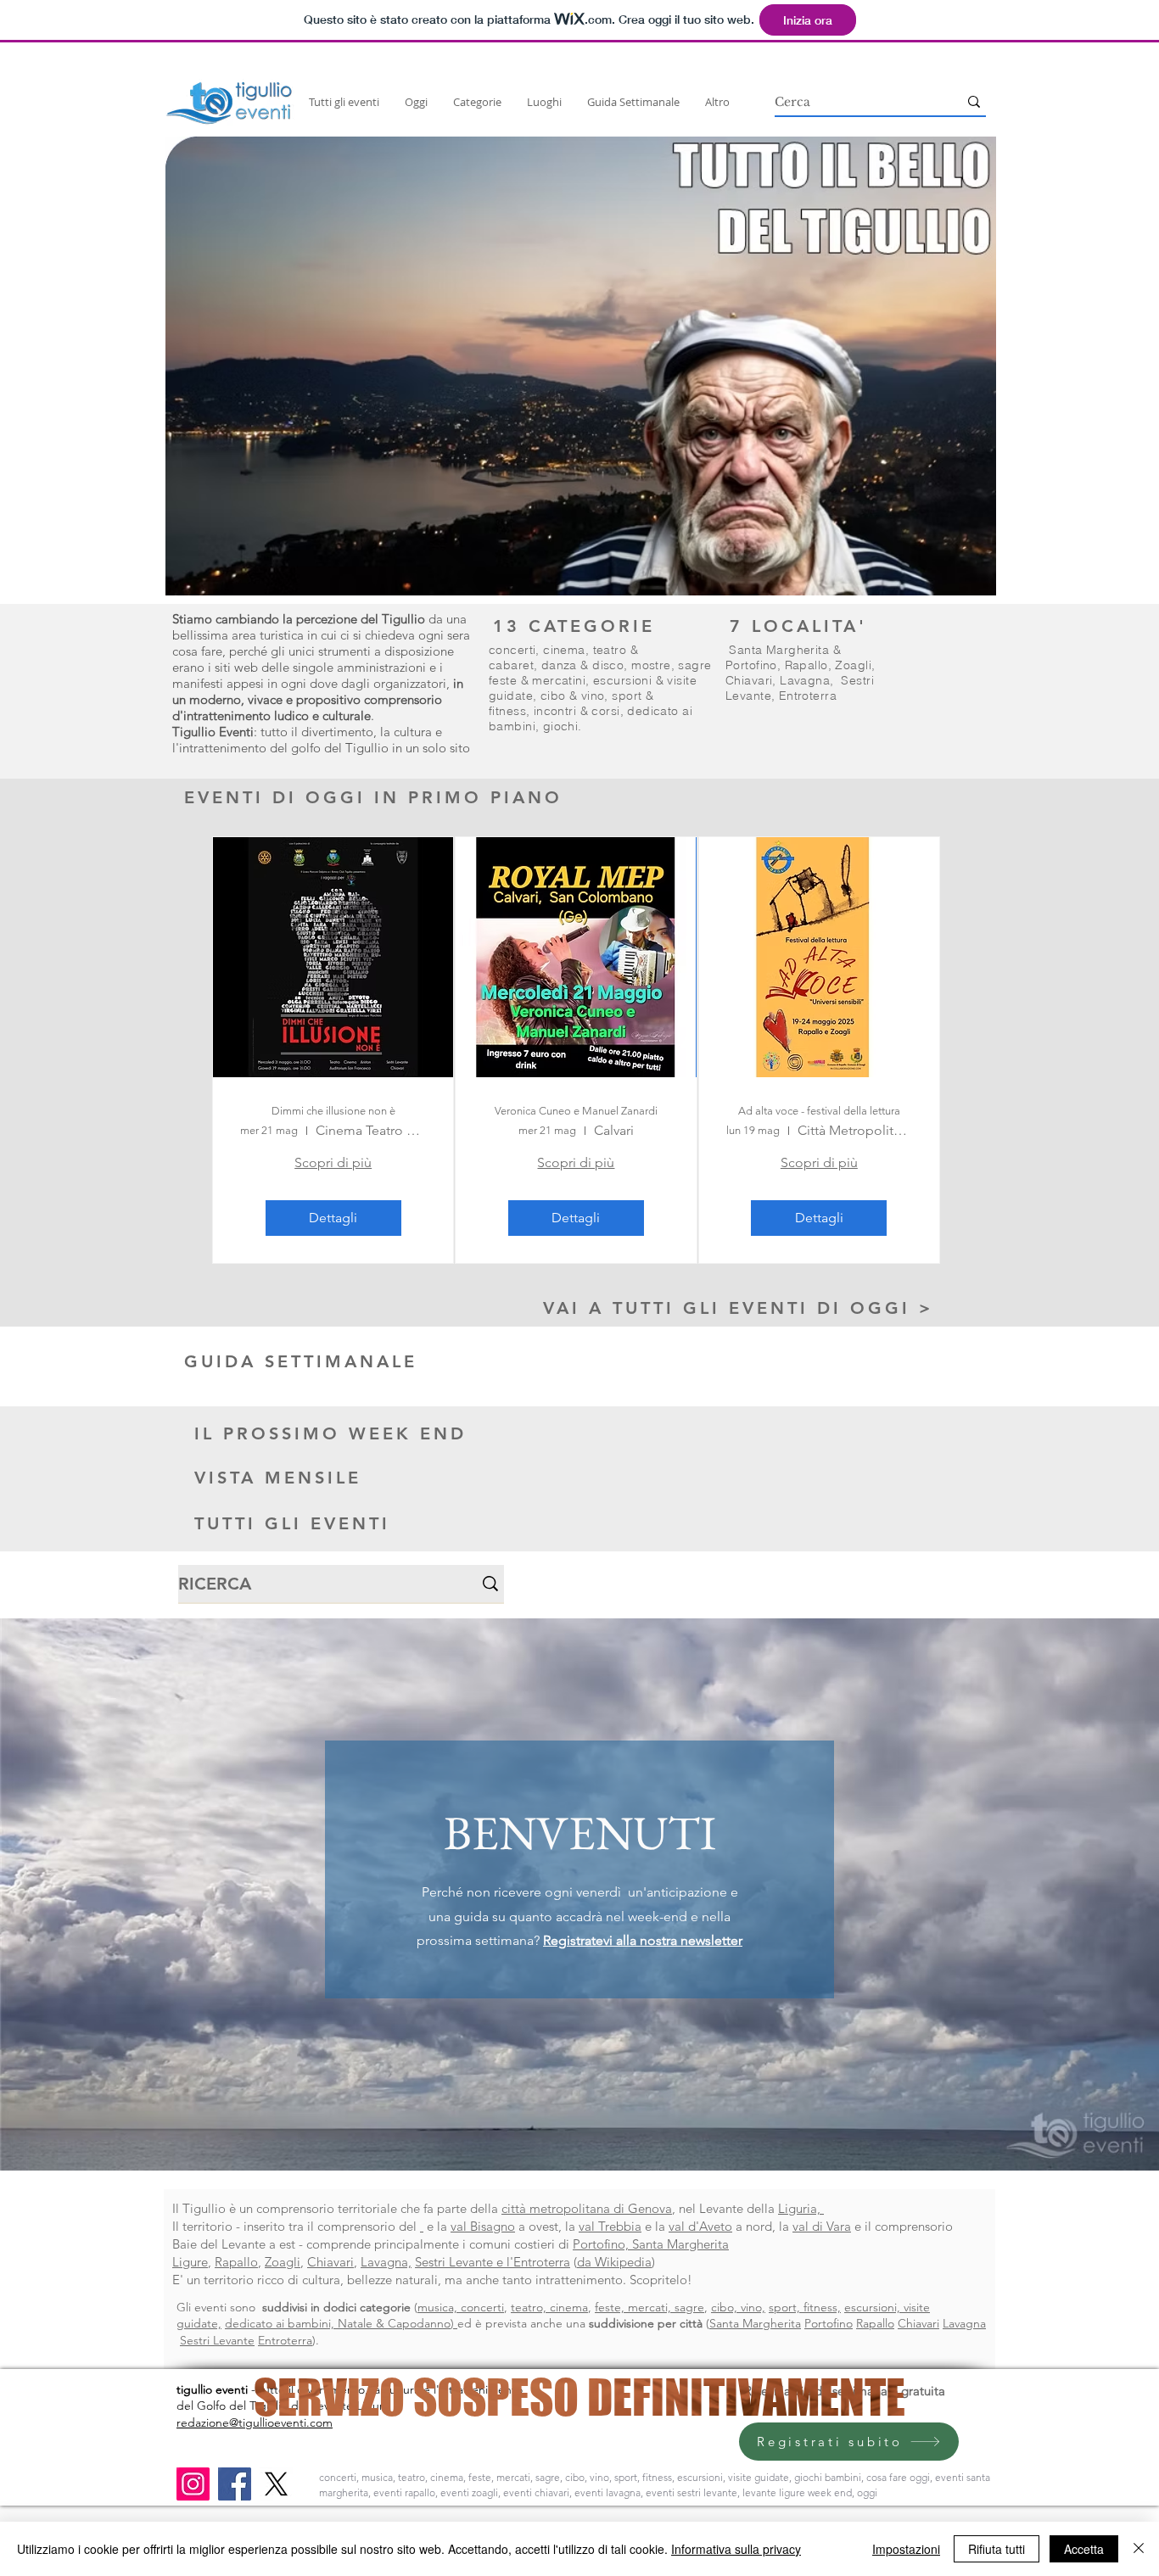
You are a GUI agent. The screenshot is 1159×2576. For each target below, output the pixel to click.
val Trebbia (610, 2226)
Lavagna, (386, 2262)
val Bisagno (483, 2226)
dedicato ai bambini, (281, 2323)
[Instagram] (193, 2484)
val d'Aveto (700, 2226)
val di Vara (822, 2226)
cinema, (568, 650)
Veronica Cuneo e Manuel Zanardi (576, 1111)
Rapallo (806, 665)
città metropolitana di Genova (587, 2208)
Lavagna (805, 680)
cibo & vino (573, 696)
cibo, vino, (738, 2307)
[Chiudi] (1139, 2549)
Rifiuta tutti (997, 2549)
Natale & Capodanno (394, 2323)
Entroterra (808, 696)
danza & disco (582, 665)
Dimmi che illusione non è (333, 1111)
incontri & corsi (577, 711)
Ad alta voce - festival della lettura (819, 1111)
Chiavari (749, 680)
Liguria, (801, 2208)
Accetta (1084, 2549)
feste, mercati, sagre (649, 2307)
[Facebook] (235, 2484)
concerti (512, 650)
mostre (651, 665)
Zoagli (853, 665)
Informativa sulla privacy (736, 2549)
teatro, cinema (549, 2307)
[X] (276, 2484)
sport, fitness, (805, 2307)
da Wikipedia (614, 2262)
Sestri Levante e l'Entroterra (493, 2262)
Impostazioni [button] (906, 2549)
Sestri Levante (217, 2340)
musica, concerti (461, 2307)
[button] (581, 366)
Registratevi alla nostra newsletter (643, 1940)
